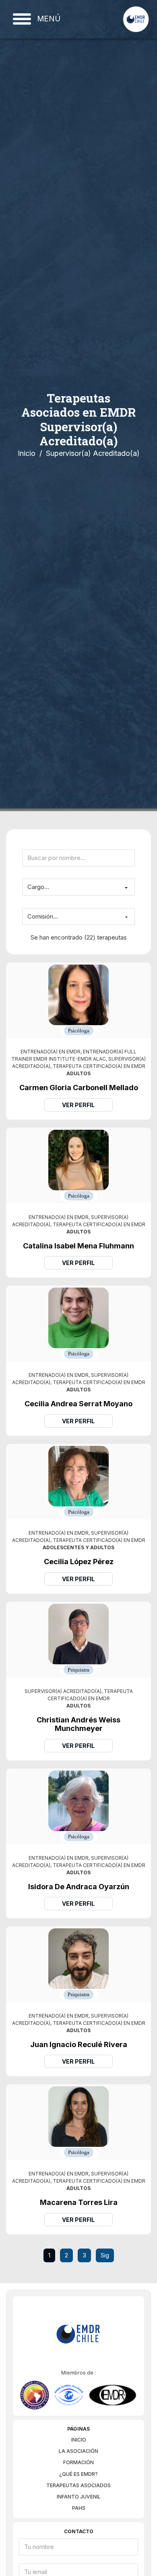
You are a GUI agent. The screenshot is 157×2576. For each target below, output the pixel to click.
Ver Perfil (78, 1105)
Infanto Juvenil (79, 2497)
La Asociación (78, 2451)
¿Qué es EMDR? (78, 2474)
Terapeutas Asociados (78, 2485)
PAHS (79, 2508)
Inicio (27, 453)
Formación (78, 2462)
